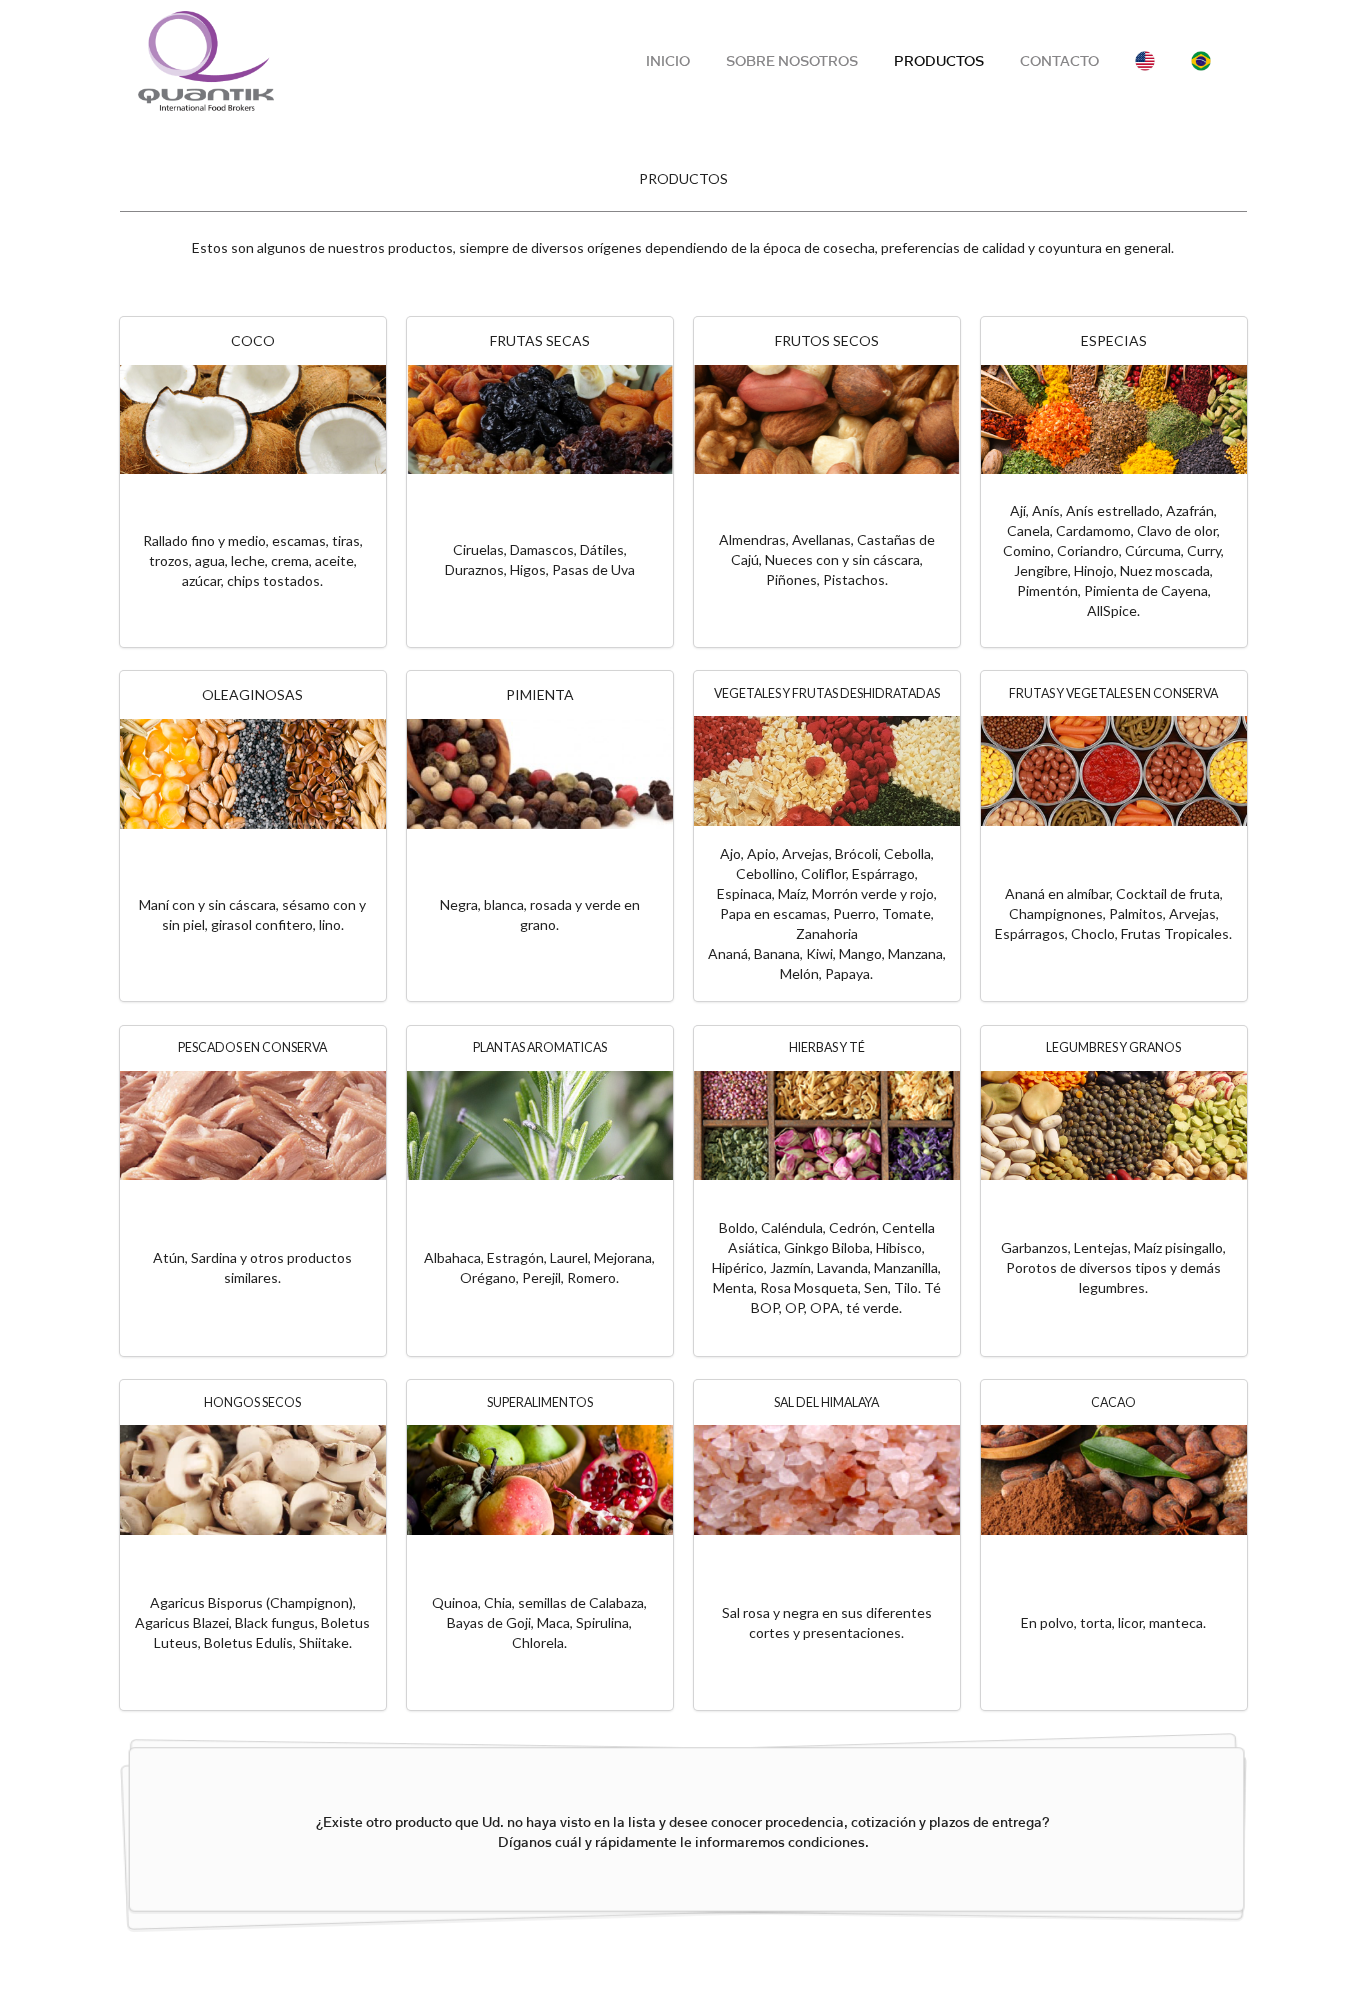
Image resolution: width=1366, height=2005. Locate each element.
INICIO (668, 61)
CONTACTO (1059, 61)
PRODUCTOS (939, 61)
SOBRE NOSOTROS (792, 61)
